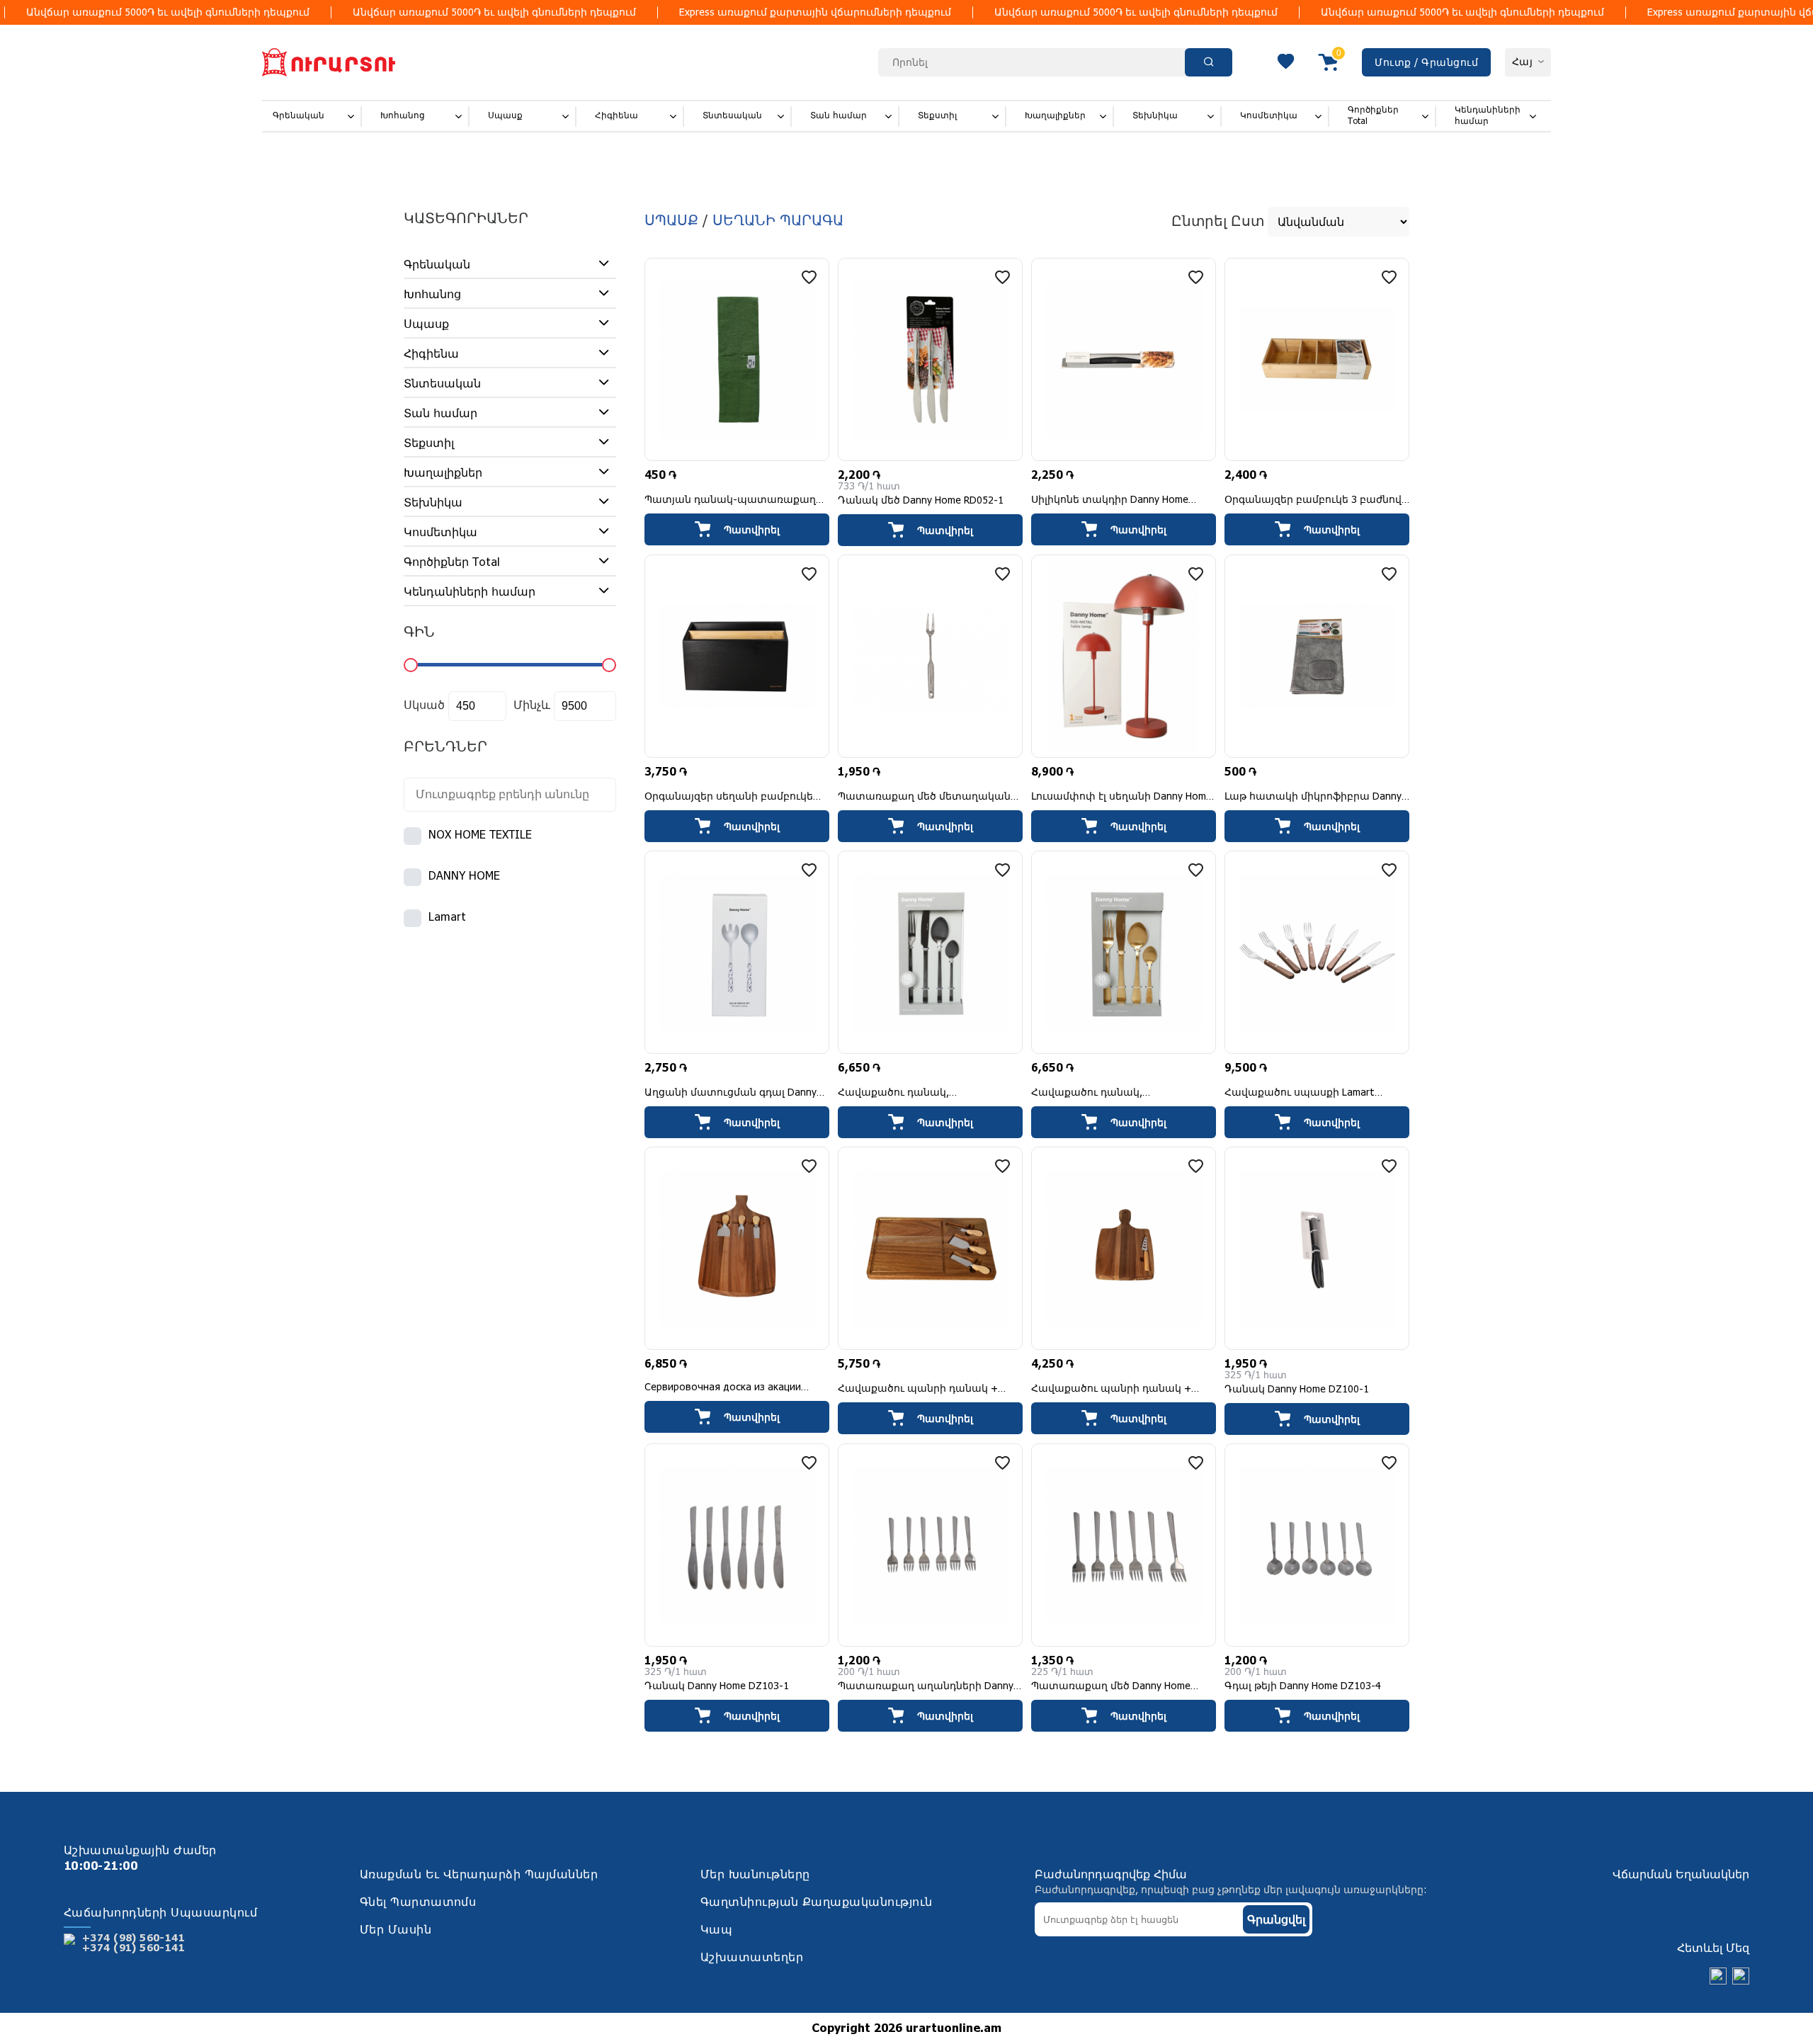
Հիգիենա (616, 116)
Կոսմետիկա (1269, 116)
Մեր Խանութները (755, 1875)
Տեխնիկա (1155, 116)
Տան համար (839, 116)
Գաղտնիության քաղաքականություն (817, 1903)
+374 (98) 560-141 (133, 1938)
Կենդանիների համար (1488, 116)
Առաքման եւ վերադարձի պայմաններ (479, 1875)
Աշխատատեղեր (752, 1958)
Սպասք (505, 116)
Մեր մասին (396, 1930)
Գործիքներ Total (1373, 116)
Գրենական (299, 116)
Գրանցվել (1276, 1920)
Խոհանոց (403, 116)
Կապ (716, 1930)
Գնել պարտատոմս (418, 1903)
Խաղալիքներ (1055, 116)
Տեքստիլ (937, 116)
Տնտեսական (732, 116)
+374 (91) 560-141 (133, 1948)
